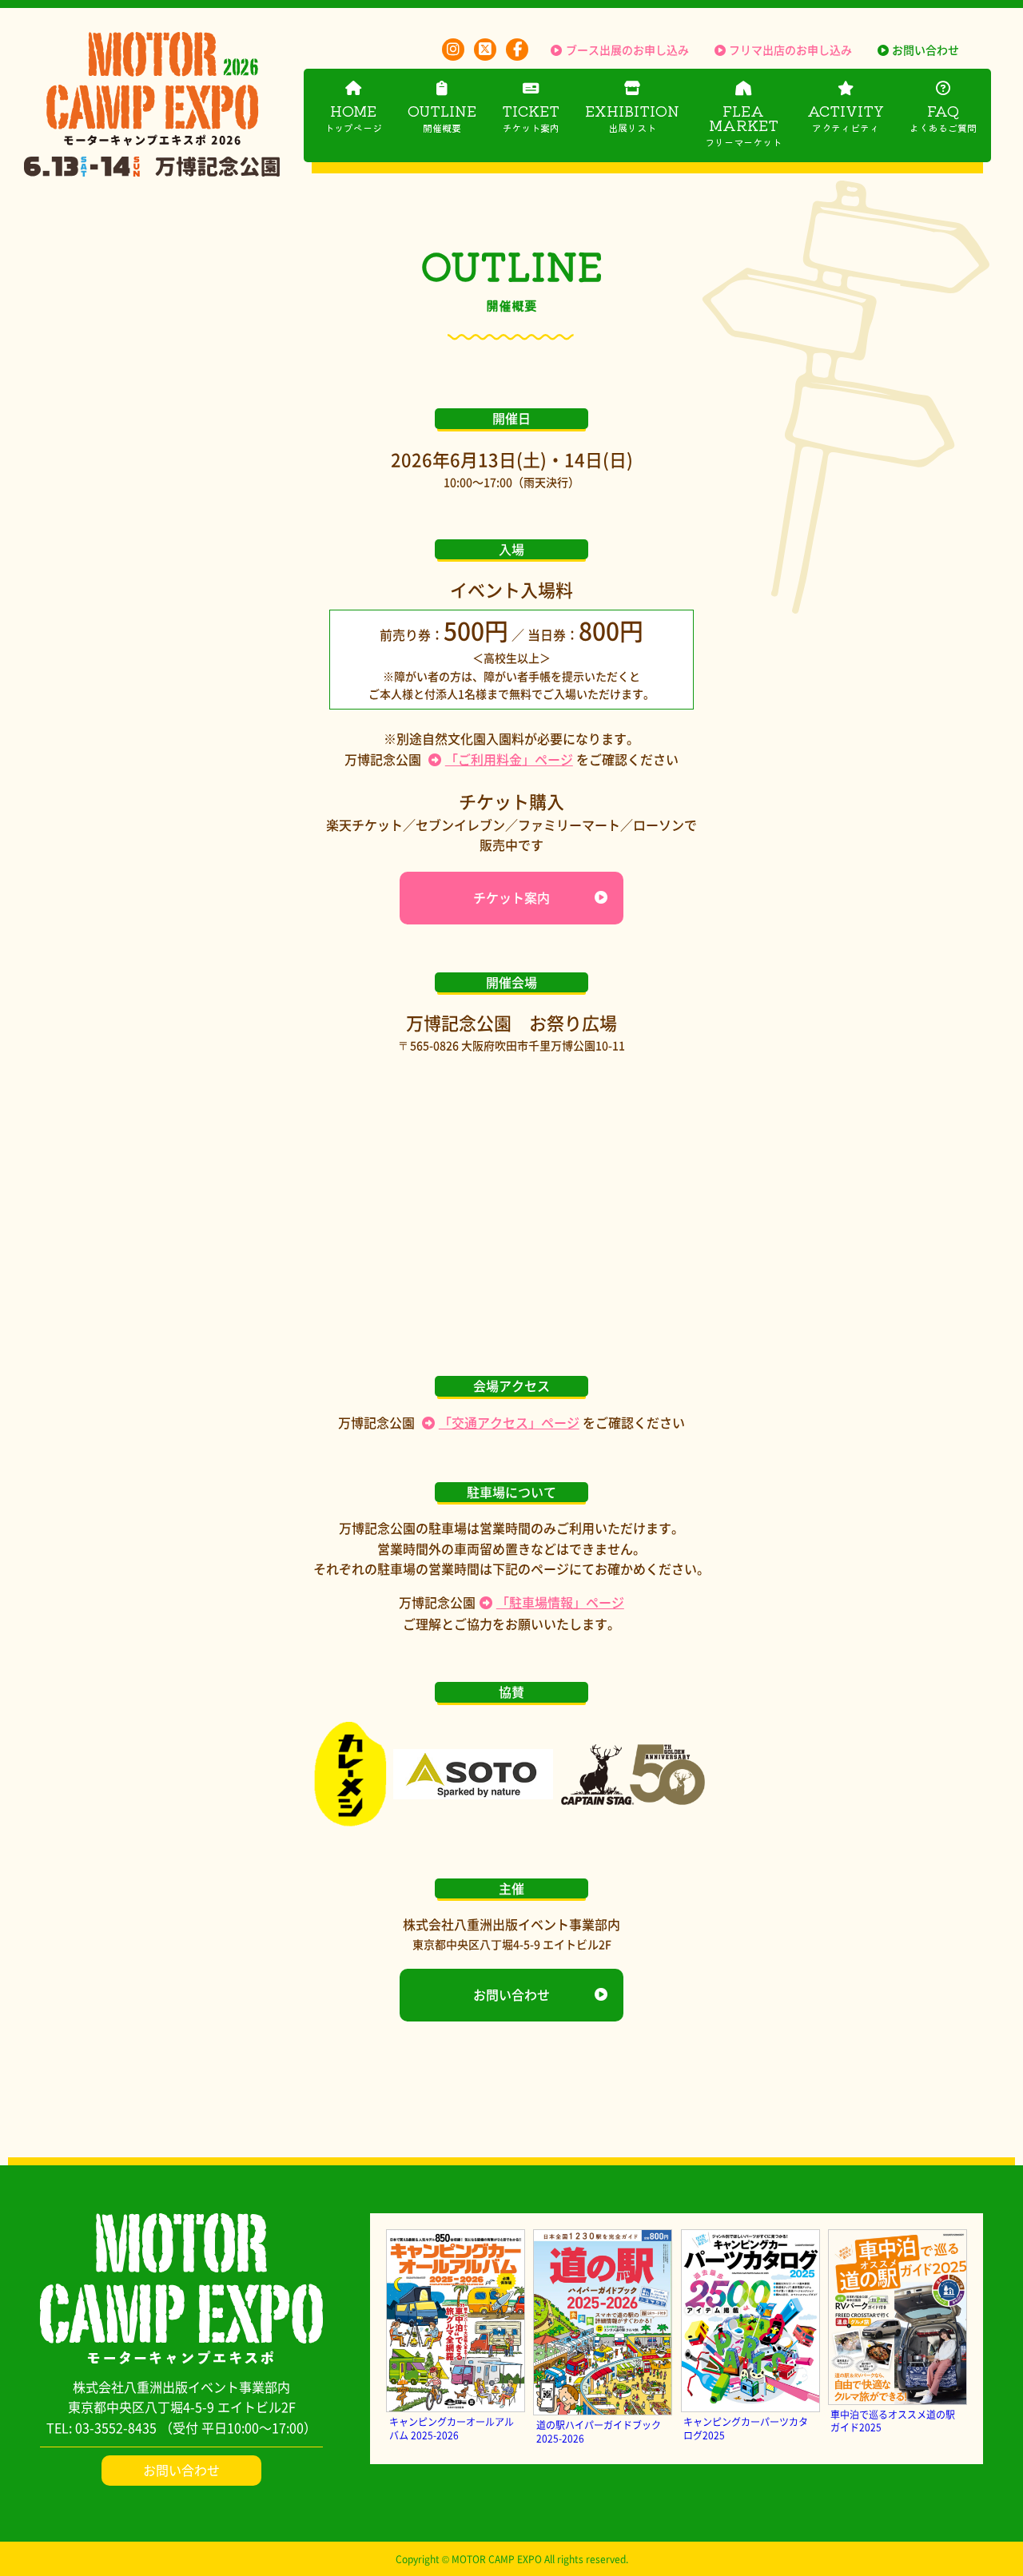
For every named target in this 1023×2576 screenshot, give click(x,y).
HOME (353, 117)
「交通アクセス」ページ (509, 1422)
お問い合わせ (925, 50)
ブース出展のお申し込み (627, 50)
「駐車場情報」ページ (560, 1602)
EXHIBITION (632, 117)
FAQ (943, 117)
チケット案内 (511, 897)
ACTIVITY (846, 117)
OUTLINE (442, 117)
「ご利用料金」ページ (509, 759)
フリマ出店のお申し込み (790, 50)
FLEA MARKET (743, 124)
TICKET (531, 117)
